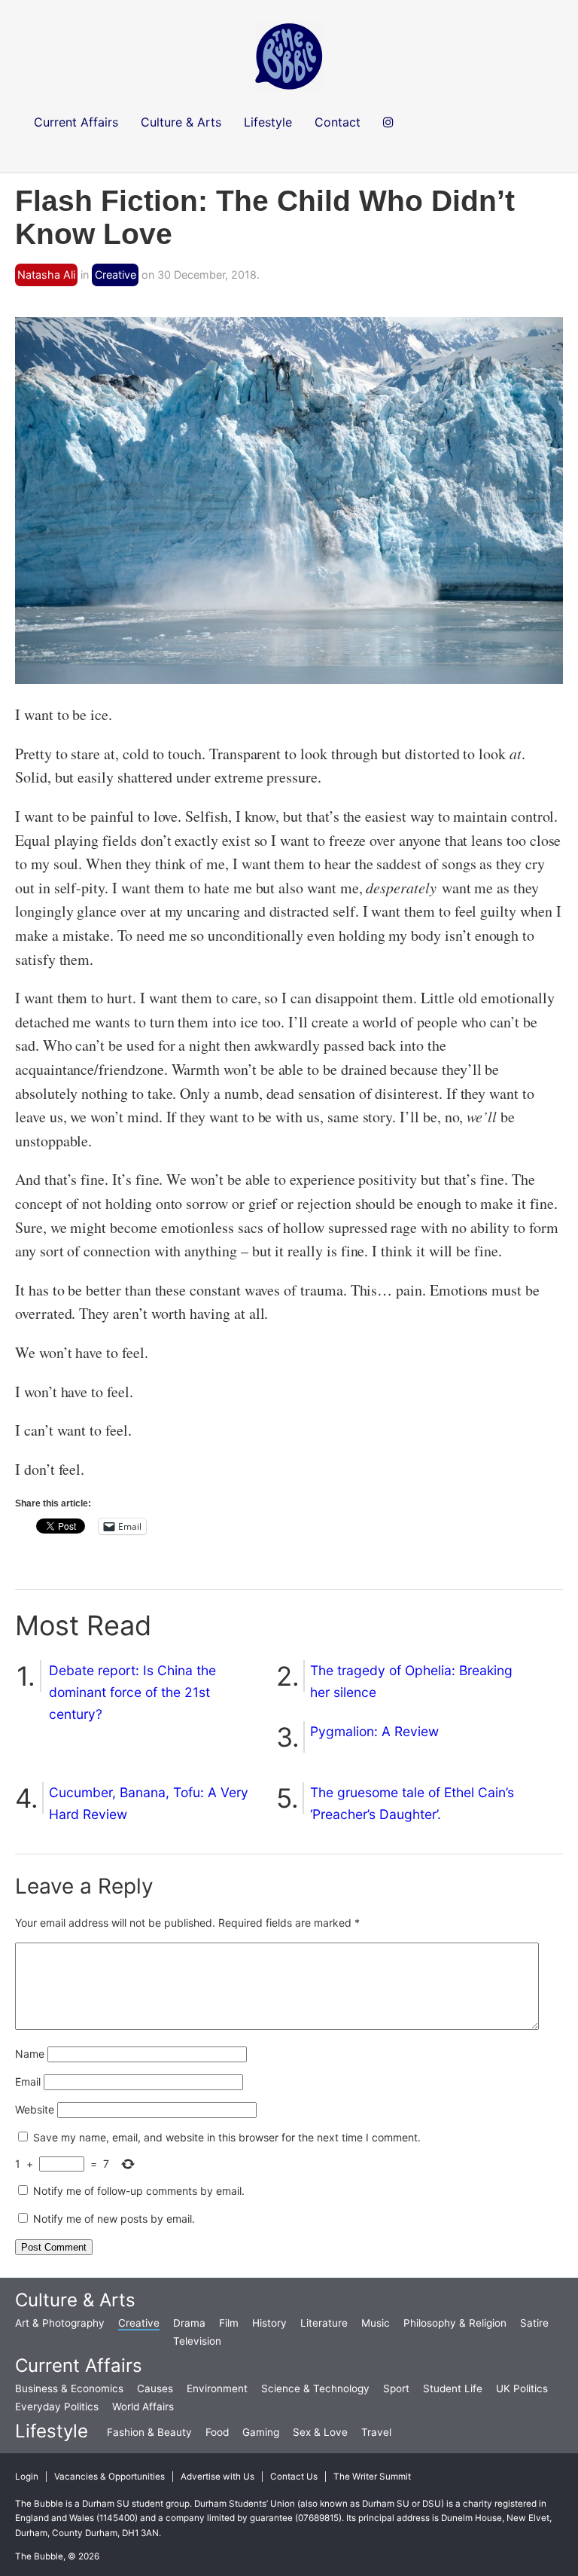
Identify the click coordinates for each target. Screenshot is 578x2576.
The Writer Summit (372, 2477)
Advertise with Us (218, 2477)
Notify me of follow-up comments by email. (139, 2191)
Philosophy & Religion (455, 2323)
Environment (217, 2388)
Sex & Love (320, 2432)
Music (376, 2323)
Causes (155, 2388)
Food (217, 2432)
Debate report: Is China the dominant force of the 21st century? (132, 1692)
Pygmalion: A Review (374, 1731)
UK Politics (522, 2388)
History (269, 2323)
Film (229, 2323)
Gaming (261, 2432)
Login (27, 2477)
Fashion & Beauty (149, 2432)
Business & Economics (69, 2388)
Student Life (453, 2388)
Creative (116, 275)
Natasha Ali (46, 275)
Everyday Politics (57, 2407)
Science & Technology (315, 2388)
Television (197, 2341)
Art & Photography (60, 2323)
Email (28, 2082)
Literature (324, 2323)
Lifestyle (52, 2431)
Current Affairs (79, 2365)
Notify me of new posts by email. (114, 2219)
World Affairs (143, 2407)
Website (35, 2109)
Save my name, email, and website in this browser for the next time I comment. (227, 2137)
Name (30, 2054)
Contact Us (294, 2477)
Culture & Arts (75, 2300)
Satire (534, 2323)
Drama (189, 2323)
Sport (396, 2388)
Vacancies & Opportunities (110, 2477)
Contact (338, 122)
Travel (376, 2432)
